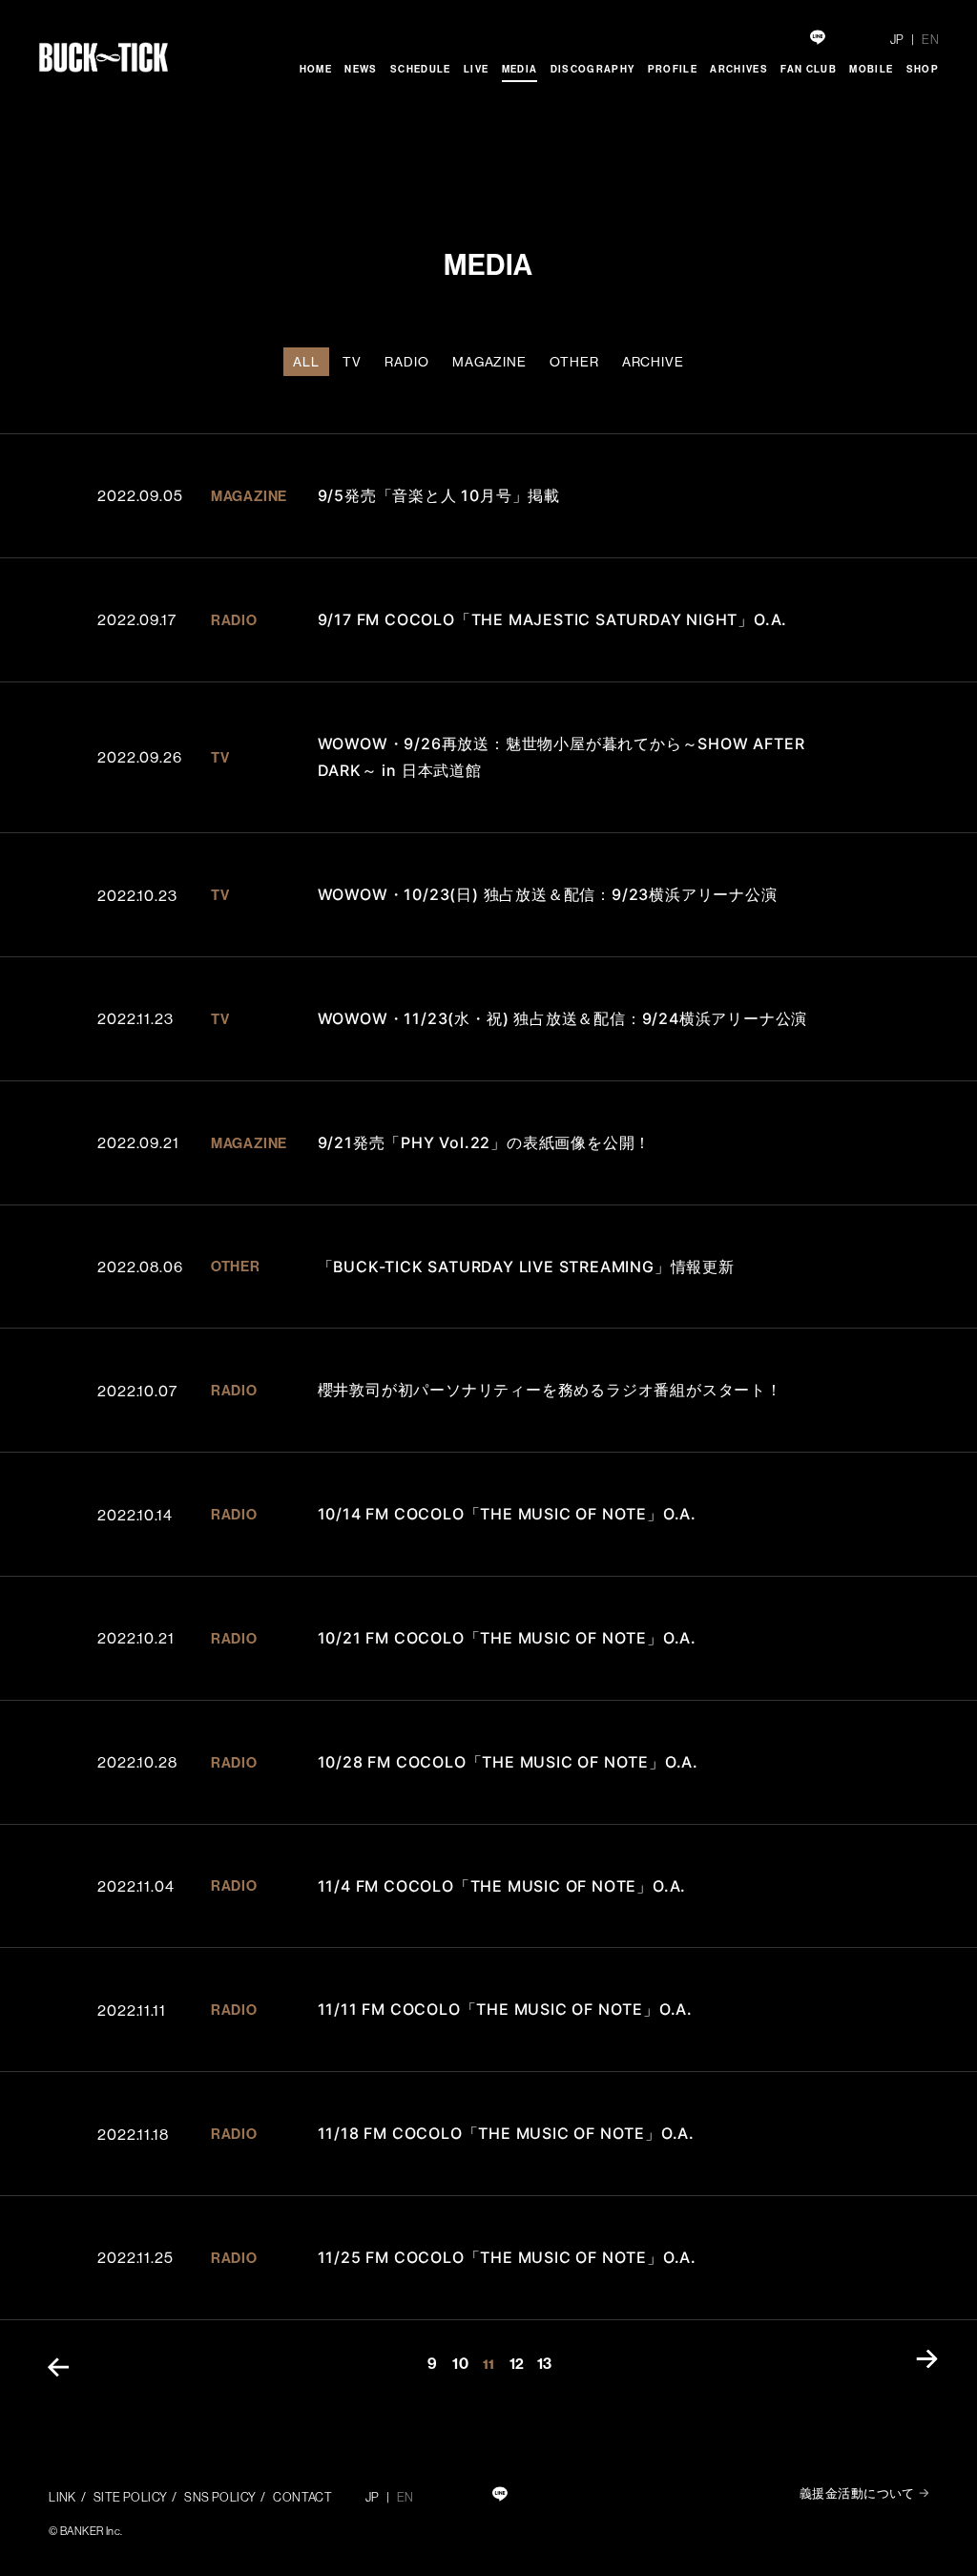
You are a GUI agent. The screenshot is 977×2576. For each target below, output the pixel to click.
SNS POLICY (220, 2497)
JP (897, 39)
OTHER (574, 362)
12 (517, 2363)
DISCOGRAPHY (593, 69)
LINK (62, 2497)
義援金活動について (857, 2493)
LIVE (476, 69)
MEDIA (520, 69)
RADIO (406, 362)
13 (545, 2363)
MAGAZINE (489, 362)
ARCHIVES (739, 69)
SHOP (923, 69)
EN (930, 39)
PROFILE (673, 69)
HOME (316, 69)
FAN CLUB (809, 69)
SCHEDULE (421, 69)
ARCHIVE (653, 362)
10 (460, 2363)
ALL (306, 362)
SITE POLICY (131, 2497)
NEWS (361, 69)
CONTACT (302, 2497)
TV (352, 362)
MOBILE (871, 69)
